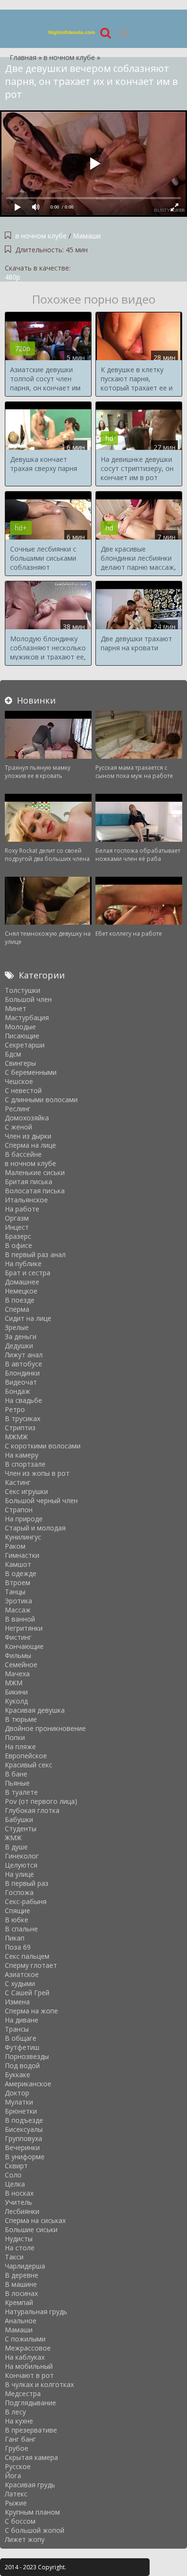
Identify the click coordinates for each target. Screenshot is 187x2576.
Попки (15, 1737)
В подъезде (24, 2120)
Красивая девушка (35, 1710)
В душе (16, 1847)
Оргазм (17, 1218)
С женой (18, 1127)
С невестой (23, 1090)
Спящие (18, 1911)
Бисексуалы (24, 2129)
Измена (17, 2002)
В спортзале (25, 1464)
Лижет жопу (25, 2539)
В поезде (20, 1300)
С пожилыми (25, 2339)
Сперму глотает (31, 1965)
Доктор (17, 2093)
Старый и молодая (35, 1528)
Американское (28, 2084)
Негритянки (24, 1628)
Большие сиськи (31, 2229)
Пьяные (17, 1783)
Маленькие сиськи (35, 1172)
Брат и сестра (28, 1273)
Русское (18, 2466)
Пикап (15, 1938)
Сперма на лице (30, 1145)
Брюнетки (21, 2111)
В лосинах (21, 2293)
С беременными (31, 1072)
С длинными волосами (41, 1100)
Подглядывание (30, 2403)
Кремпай (19, 2302)
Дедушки (19, 1346)
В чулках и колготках (39, 2384)
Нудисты (19, 2239)
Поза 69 (18, 1947)
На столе (20, 2248)
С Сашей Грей (27, 1993)
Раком (15, 1546)
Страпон (19, 1510)
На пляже (20, 1747)
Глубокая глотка (32, 1810)
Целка (15, 2184)
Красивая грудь (30, 2485)
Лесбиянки (22, 2211)
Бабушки (19, 1819)
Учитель (18, 2202)
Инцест (17, 1227)
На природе (24, 1519)
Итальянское (26, 1200)
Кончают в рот (29, 2375)
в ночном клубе (41, 236)
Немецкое (21, 1291)
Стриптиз (20, 1428)
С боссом (20, 2521)
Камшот (18, 1564)
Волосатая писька (35, 1191)
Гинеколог (22, 1856)
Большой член (28, 999)
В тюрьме (21, 1719)
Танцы (15, 1592)
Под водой (22, 2065)
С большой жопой (35, 2530)
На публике (23, 1264)
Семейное (21, 1664)
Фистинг (18, 1637)
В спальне (21, 1929)
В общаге (21, 2038)
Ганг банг (20, 2439)
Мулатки (19, 2102)
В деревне (22, 2275)
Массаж (18, 1610)
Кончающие (24, 1646)
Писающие (22, 1036)
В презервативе (31, 2430)
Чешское (19, 1081)
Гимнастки (22, 1555)
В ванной (20, 1619)
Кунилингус (23, 1537)
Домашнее (22, 1282)
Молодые (20, 1027)
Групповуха (23, 2138)
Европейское (26, 1756)
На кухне (19, 2421)
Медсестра (23, 2394)
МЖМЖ (16, 1437)
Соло (13, 2175)
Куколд (16, 1701)
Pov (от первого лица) (41, 1801)
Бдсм (13, 1054)
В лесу (15, 2412)
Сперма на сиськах (35, 2220)
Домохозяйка (27, 1118)
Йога (13, 2476)
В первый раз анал (35, 1254)
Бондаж (18, 1391)
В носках (19, 2193)
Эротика (18, 1601)
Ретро (15, 1409)
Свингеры (20, 1063)
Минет (16, 1008)
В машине (21, 2284)
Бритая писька (29, 1182)
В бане (16, 1774)
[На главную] (72, 32)
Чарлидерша (25, 2266)
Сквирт (16, 2166)
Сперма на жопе (31, 2011)
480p (12, 277)
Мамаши (87, 236)
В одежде (21, 1573)
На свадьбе (23, 1400)
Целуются (21, 1865)
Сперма (17, 1309)
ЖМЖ (13, 1838)
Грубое (17, 2448)
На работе (22, 1209)
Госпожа (19, 1892)
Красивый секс (29, 1765)
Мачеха (17, 1674)
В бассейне (23, 1154)
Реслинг (18, 1109)
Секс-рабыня (26, 1901)
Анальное (21, 2321)
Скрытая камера (31, 2457)
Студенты (21, 1829)
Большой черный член (41, 1500)
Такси (14, 2257)
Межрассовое (28, 2348)
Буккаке (18, 2075)
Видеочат (21, 1382)
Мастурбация (27, 1017)
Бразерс (18, 1236)
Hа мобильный (29, 2366)
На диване (22, 2020)
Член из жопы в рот (37, 1473)
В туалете (21, 1792)
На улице (19, 1874)
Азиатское (22, 1974)
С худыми (20, 1983)
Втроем (18, 1582)
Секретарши (25, 1045)
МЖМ (14, 1683)
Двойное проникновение (45, 1728)
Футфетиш (22, 2047)
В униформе (25, 2157)
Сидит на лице (28, 1318)
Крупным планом (32, 2512)
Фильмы (18, 1655)
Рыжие (16, 2503)
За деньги (21, 1336)
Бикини (16, 1692)
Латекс (16, 2494)
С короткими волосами (43, 1446)
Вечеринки (22, 2147)
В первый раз (27, 1883)
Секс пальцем (27, 1956)
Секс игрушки (26, 1491)
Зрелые (17, 1327)
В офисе (18, 1245)
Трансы (17, 2029)
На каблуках (25, 2357)
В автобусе (23, 1364)
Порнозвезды (27, 2056)
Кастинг (18, 1482)
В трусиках (23, 1418)
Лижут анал (24, 1355)
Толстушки (23, 990)
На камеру (22, 1455)
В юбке (17, 1920)
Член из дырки (28, 1136)
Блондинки (22, 1373)
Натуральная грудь (36, 2311)
